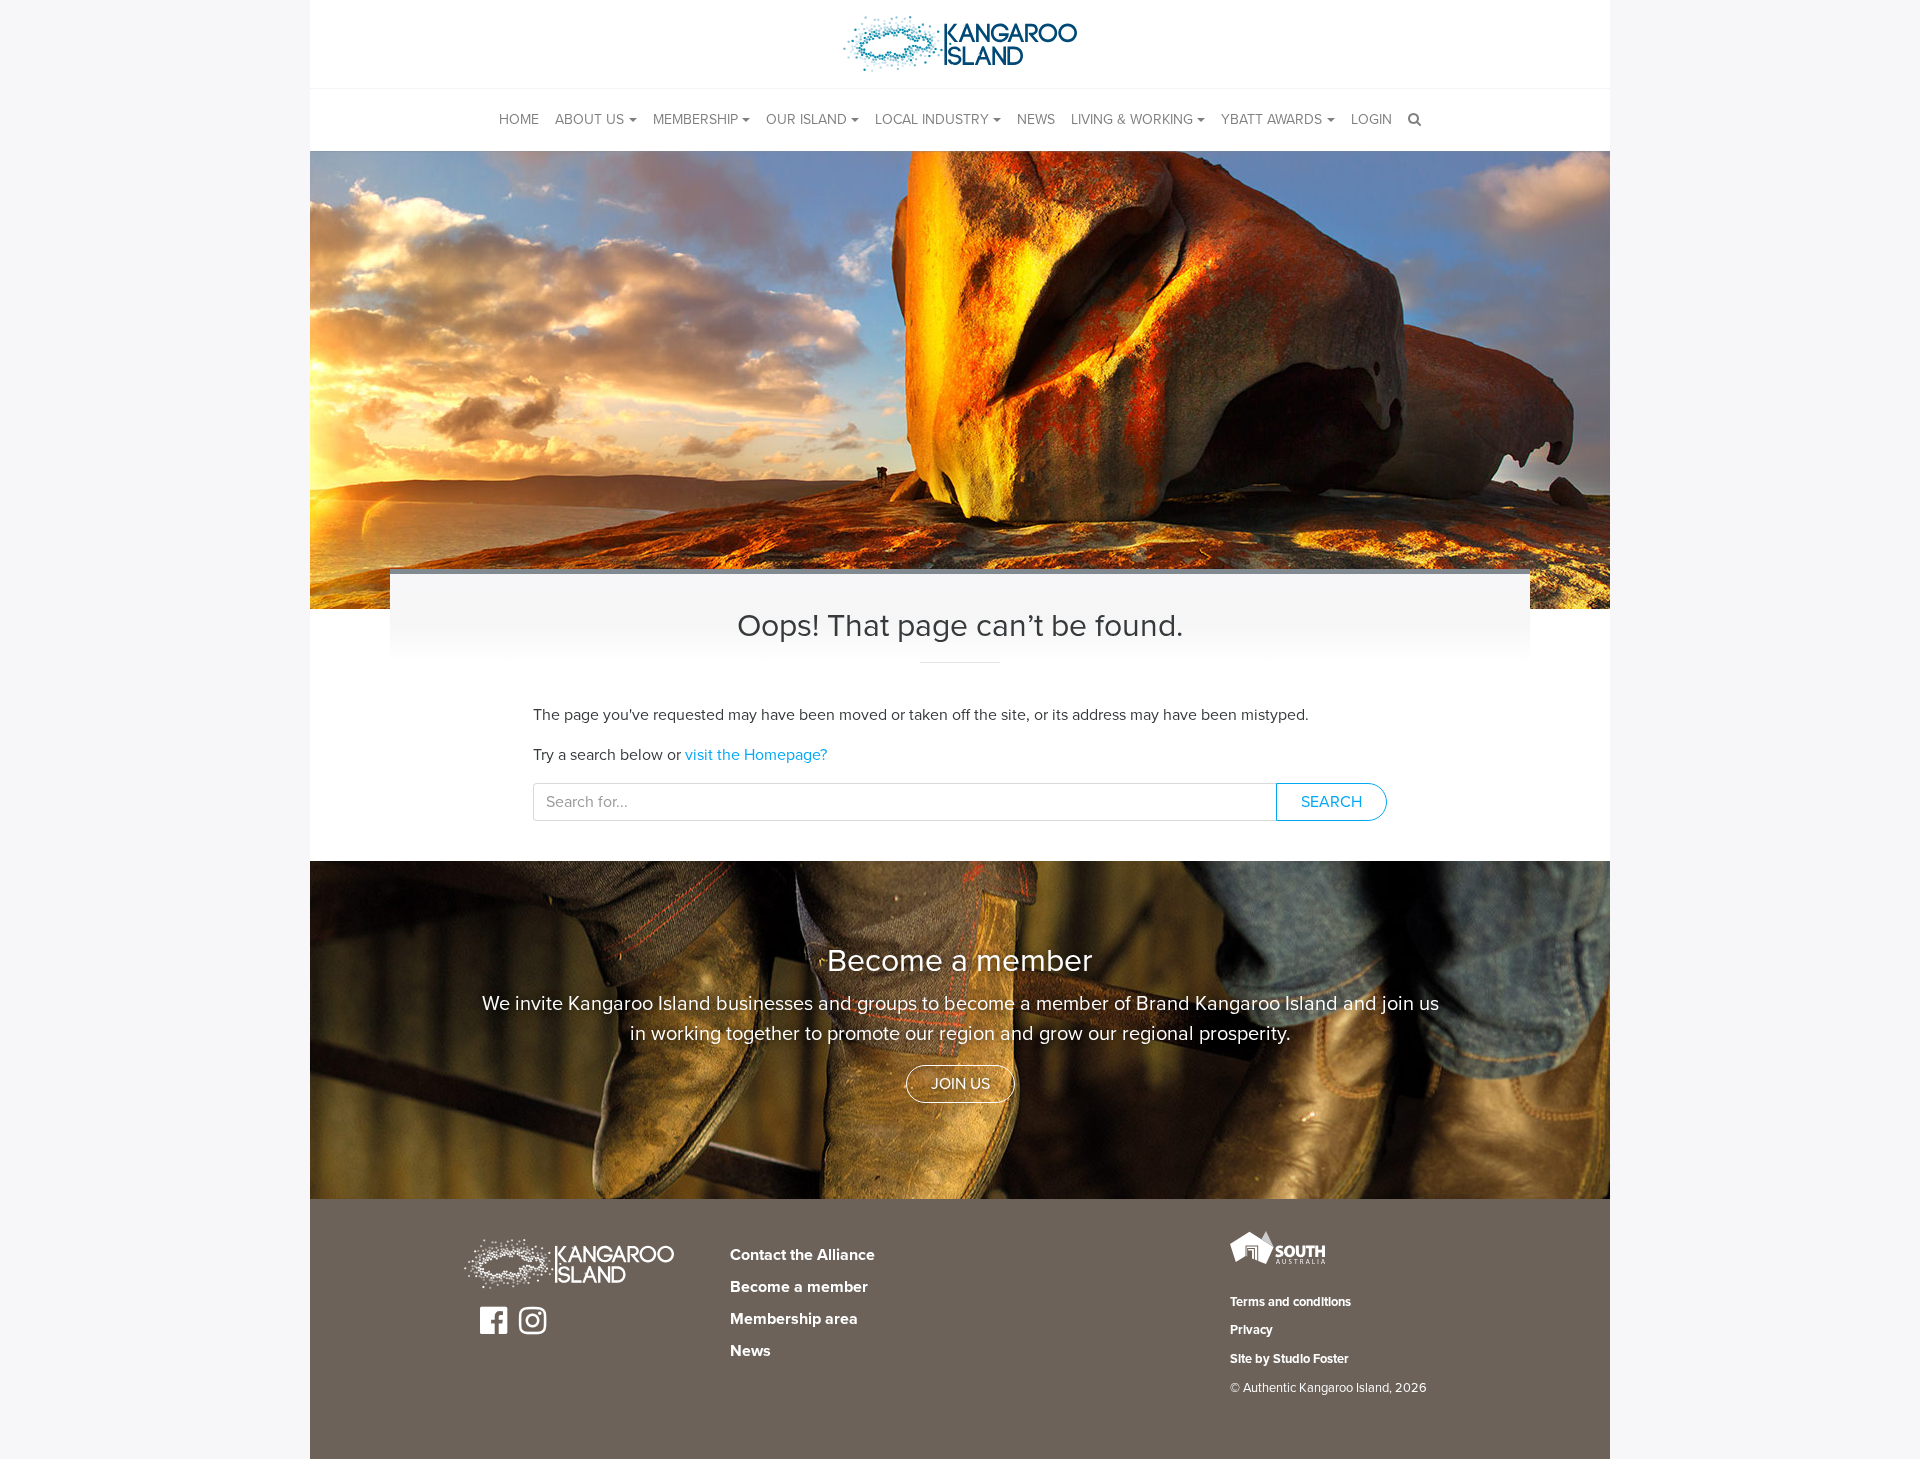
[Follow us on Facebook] (493, 1328)
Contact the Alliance (802, 1255)
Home (519, 119)
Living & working (1132, 119)
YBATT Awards (1271, 119)
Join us (960, 1084)
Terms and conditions (1290, 1302)
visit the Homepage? (756, 755)
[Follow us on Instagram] (532, 1328)
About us (589, 119)
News (1036, 119)
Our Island (806, 119)
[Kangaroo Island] (569, 1267)
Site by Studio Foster (1289, 1359)
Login (1371, 119)
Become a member (799, 1287)
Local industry (932, 119)
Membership (695, 119)
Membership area (794, 1319)
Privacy (1251, 1330)
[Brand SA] (1277, 1262)
